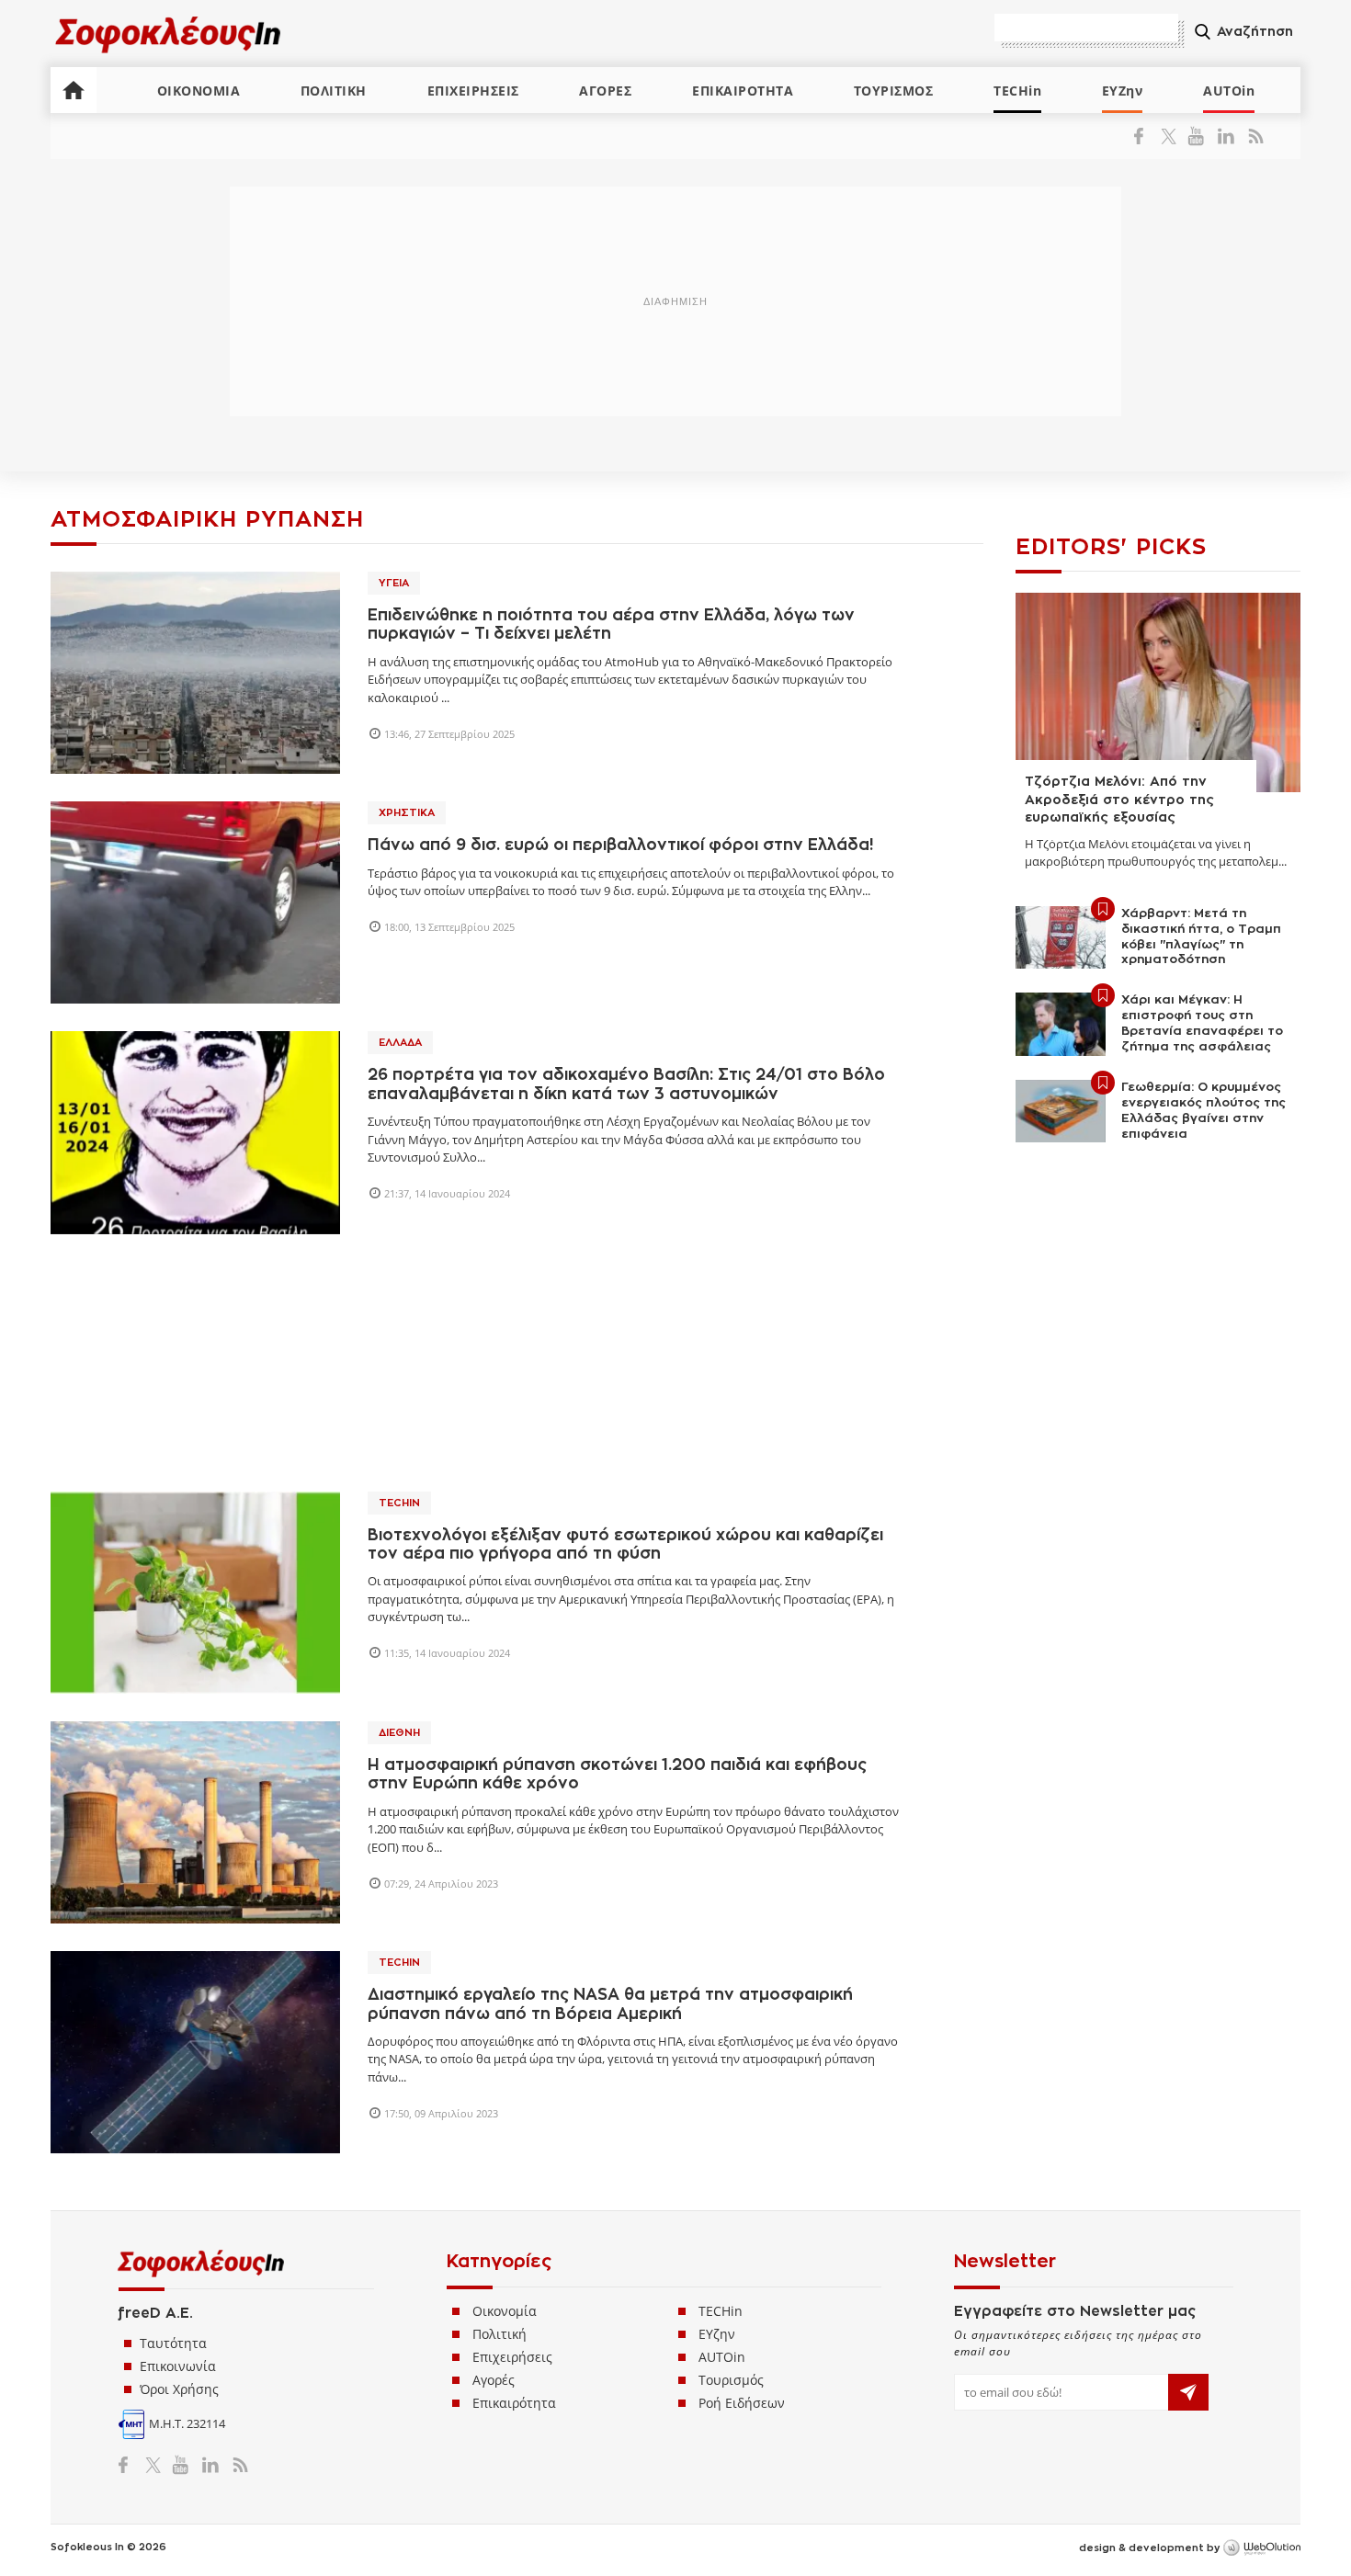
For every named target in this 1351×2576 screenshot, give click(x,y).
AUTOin (1229, 91)
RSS (1252, 136)
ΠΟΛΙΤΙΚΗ (334, 91)
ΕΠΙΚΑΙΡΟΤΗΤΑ (743, 91)
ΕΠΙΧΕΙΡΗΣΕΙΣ (473, 91)
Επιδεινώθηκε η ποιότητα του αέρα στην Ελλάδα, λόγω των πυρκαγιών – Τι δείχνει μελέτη (611, 624)
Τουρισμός (731, 2380)
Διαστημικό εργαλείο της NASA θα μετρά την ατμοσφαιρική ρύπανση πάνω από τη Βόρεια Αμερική (610, 2004)
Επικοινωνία (178, 2366)
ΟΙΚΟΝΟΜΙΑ (199, 91)
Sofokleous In (169, 34)
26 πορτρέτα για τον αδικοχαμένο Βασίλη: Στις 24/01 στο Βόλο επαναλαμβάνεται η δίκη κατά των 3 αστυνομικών (626, 1084)
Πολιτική (500, 2334)
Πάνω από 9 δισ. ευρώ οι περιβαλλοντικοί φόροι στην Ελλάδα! (620, 845)
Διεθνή (399, 1733)
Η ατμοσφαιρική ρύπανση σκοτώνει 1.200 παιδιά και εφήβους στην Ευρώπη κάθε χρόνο (617, 1774)
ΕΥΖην (1123, 91)
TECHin (1017, 91)
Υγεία (394, 583)
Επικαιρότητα (514, 2403)
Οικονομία (505, 2311)
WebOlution (1262, 2548)
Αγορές (494, 2380)
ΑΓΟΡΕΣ (605, 91)
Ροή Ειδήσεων (742, 2403)
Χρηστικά (407, 813)
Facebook (1146, 136)
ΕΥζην (717, 2334)
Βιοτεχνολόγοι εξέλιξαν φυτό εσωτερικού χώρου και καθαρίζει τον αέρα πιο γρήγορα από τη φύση (625, 1544)
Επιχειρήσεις (512, 2357)
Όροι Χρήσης (179, 2389)
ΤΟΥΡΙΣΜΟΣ (894, 91)
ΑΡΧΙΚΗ (74, 90)
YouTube (1199, 136)
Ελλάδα (400, 1043)
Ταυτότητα (173, 2343)
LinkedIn (1226, 136)
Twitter (1172, 136)
